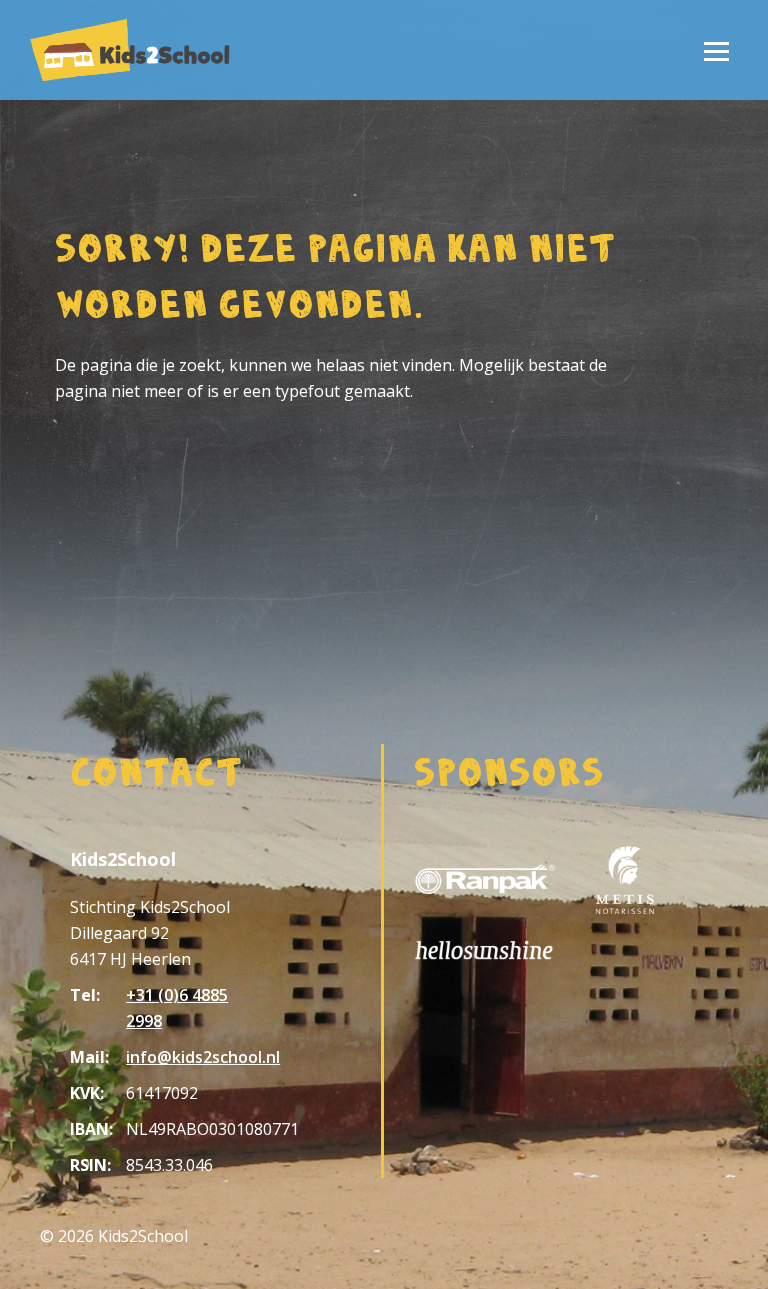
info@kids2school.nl (203, 1057)
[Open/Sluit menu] (716, 50)
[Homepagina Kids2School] (130, 49)
